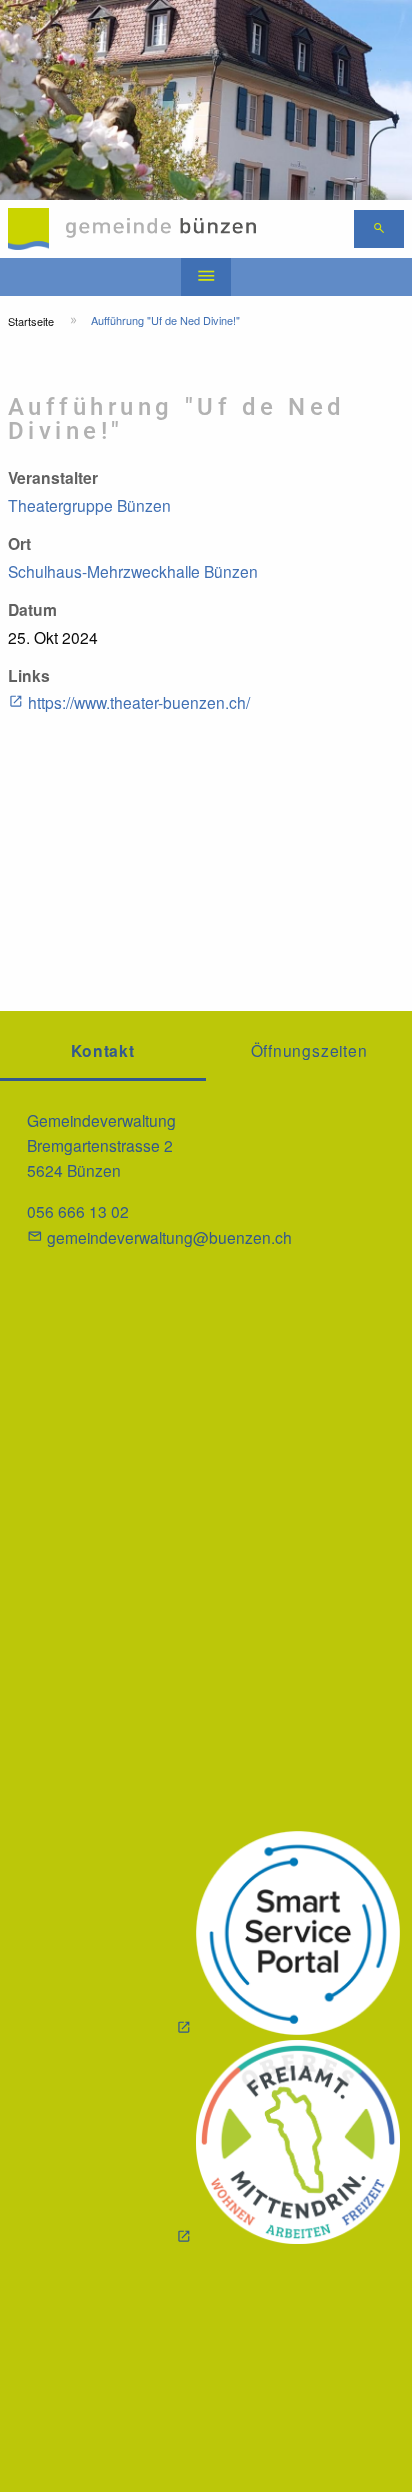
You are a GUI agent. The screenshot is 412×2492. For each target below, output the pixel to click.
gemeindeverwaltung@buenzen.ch (169, 1237)
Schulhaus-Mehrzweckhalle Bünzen (133, 571)
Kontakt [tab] (103, 1050)
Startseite (31, 321)
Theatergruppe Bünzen (89, 505)
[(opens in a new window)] (288, 1935)
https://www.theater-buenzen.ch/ (139, 702)
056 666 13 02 (78, 1211)
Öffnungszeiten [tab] (309, 1050)
